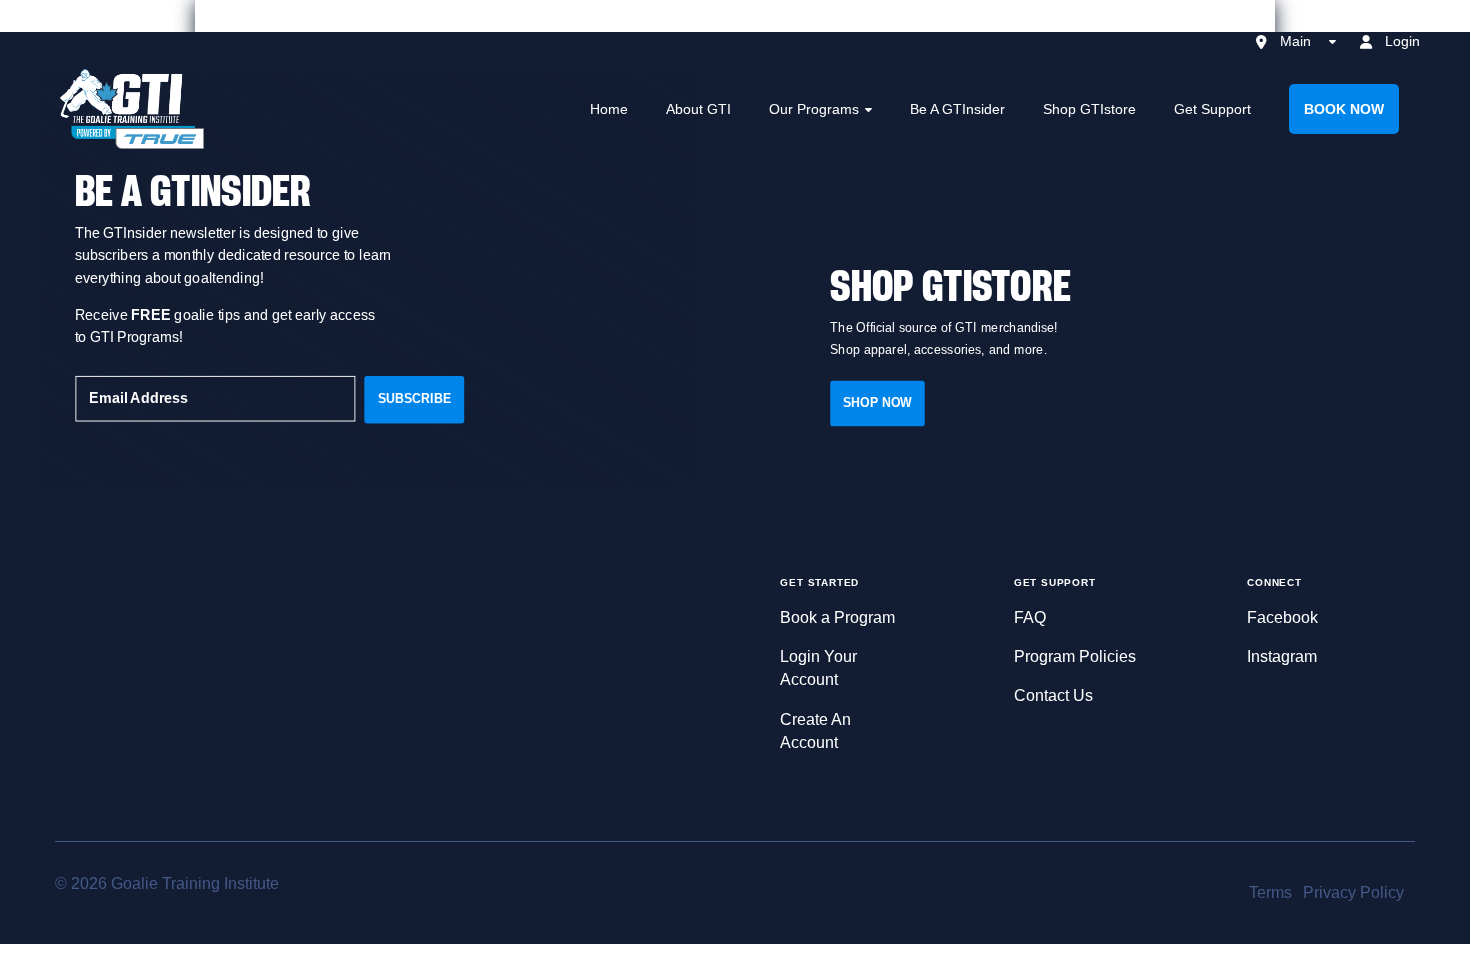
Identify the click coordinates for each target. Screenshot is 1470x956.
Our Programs (814, 109)
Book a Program (837, 617)
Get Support (1212, 109)
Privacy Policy (1353, 892)
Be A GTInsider (957, 109)
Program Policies (1075, 656)
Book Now (1344, 109)
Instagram (1282, 656)
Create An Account (815, 731)
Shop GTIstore (1089, 109)
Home (609, 109)
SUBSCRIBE (414, 398)
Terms (1270, 892)
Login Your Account (818, 668)
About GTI (698, 109)
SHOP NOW (877, 402)
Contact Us (1053, 695)
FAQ (1030, 617)
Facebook (1282, 617)
